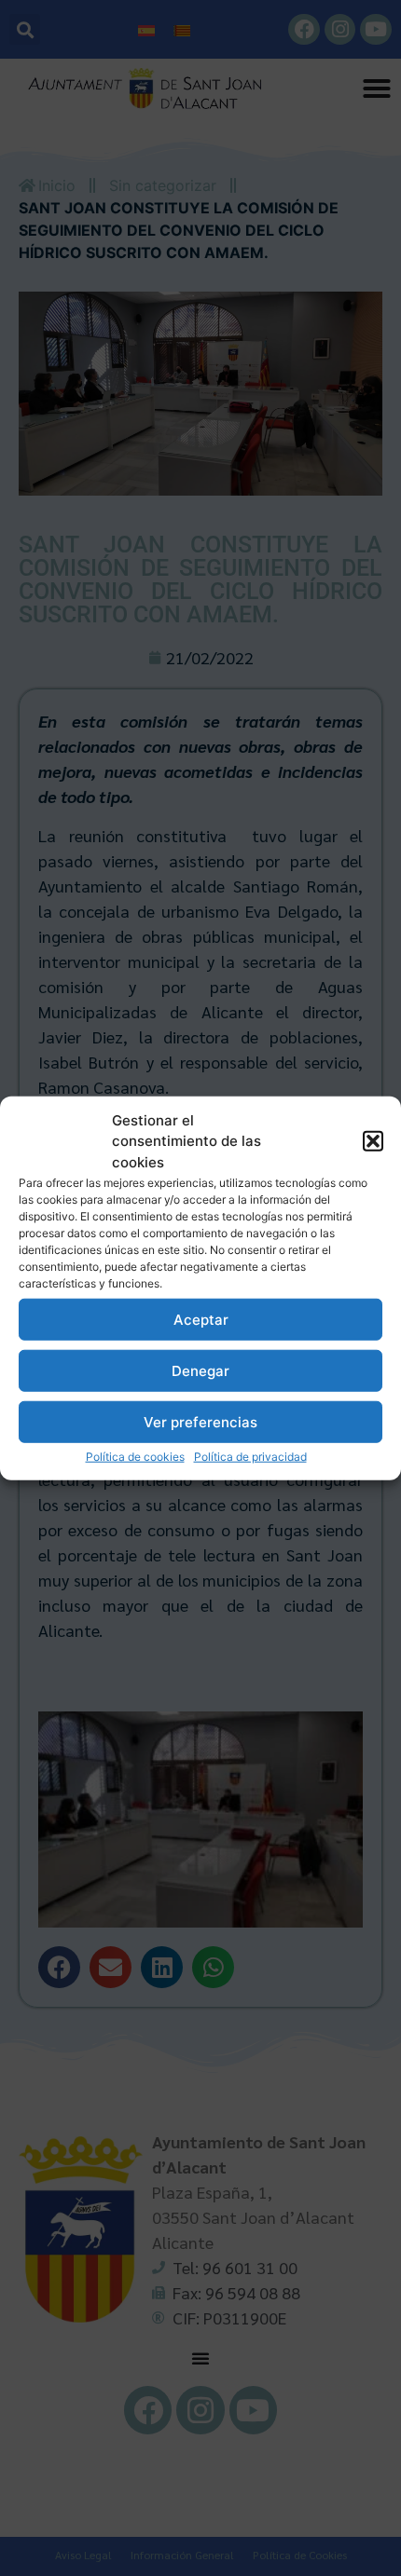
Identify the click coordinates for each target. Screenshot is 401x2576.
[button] (373, 1141)
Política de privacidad (250, 1457)
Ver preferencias (200, 1421)
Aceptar (201, 1319)
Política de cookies (135, 1457)
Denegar (200, 1370)
